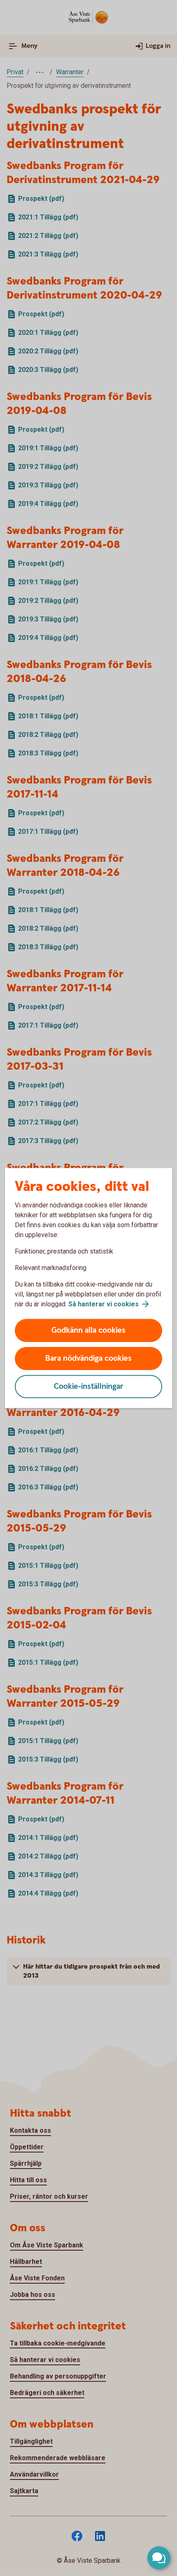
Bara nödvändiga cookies (88, 1359)
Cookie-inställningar (89, 1387)
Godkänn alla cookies (88, 1330)
